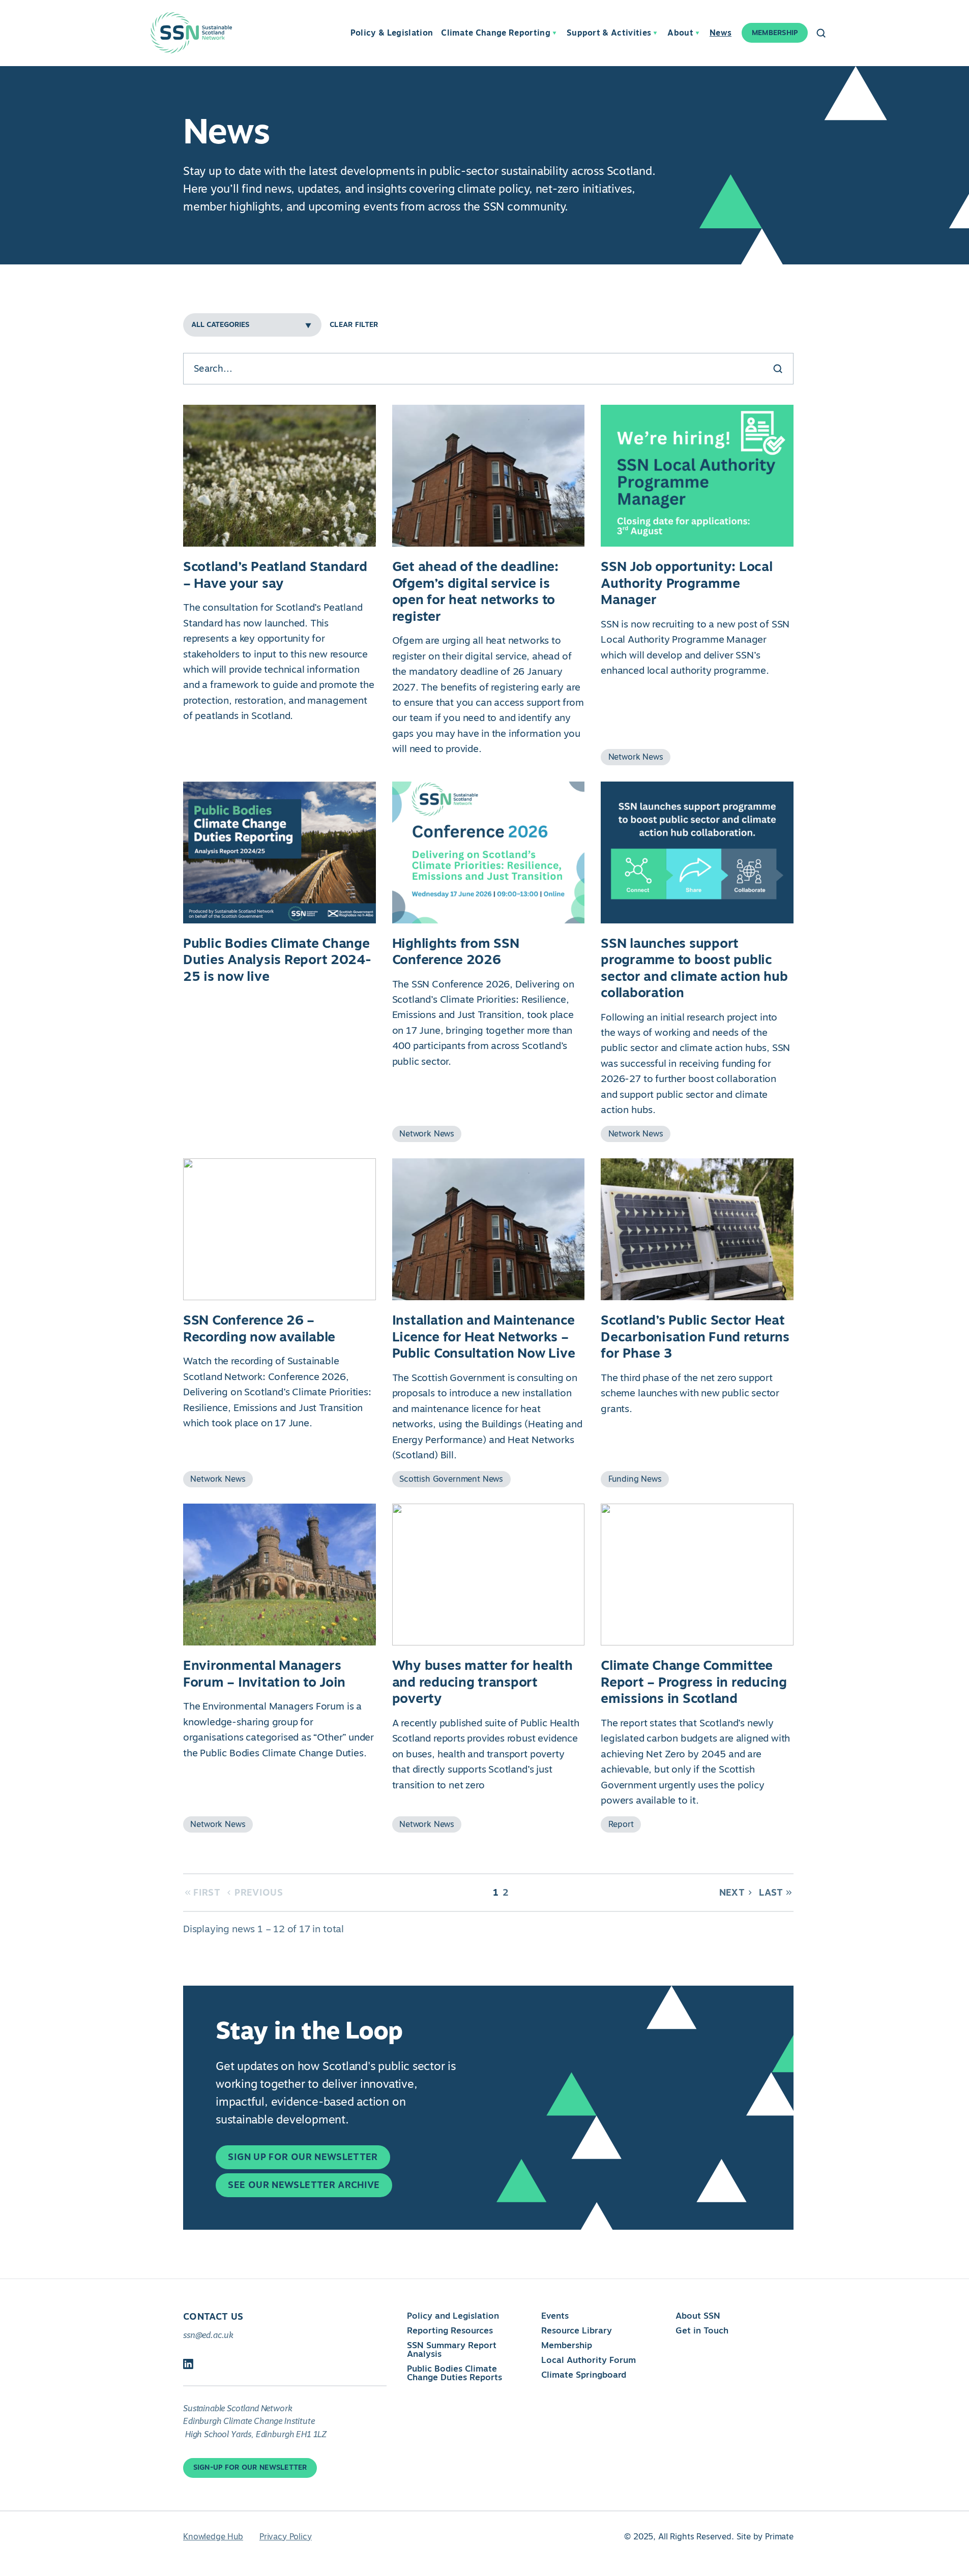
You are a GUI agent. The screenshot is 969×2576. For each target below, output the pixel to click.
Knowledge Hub (213, 2537)
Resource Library (577, 2330)
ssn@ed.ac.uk (208, 2335)
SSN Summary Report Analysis (452, 2349)
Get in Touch (702, 2330)
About (680, 33)
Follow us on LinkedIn (188, 2364)
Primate (779, 2537)
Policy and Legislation (453, 2316)
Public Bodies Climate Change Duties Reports (454, 2373)
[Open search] (821, 33)
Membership (567, 2345)
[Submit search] (778, 369)
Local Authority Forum (589, 2360)
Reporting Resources (450, 2330)
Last (771, 1893)
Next (732, 1893)
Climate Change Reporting (496, 33)
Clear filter (354, 325)
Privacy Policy (286, 2537)
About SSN (698, 2316)
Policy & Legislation (392, 33)
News (721, 33)
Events (555, 2316)
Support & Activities (609, 33)
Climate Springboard (584, 2375)
